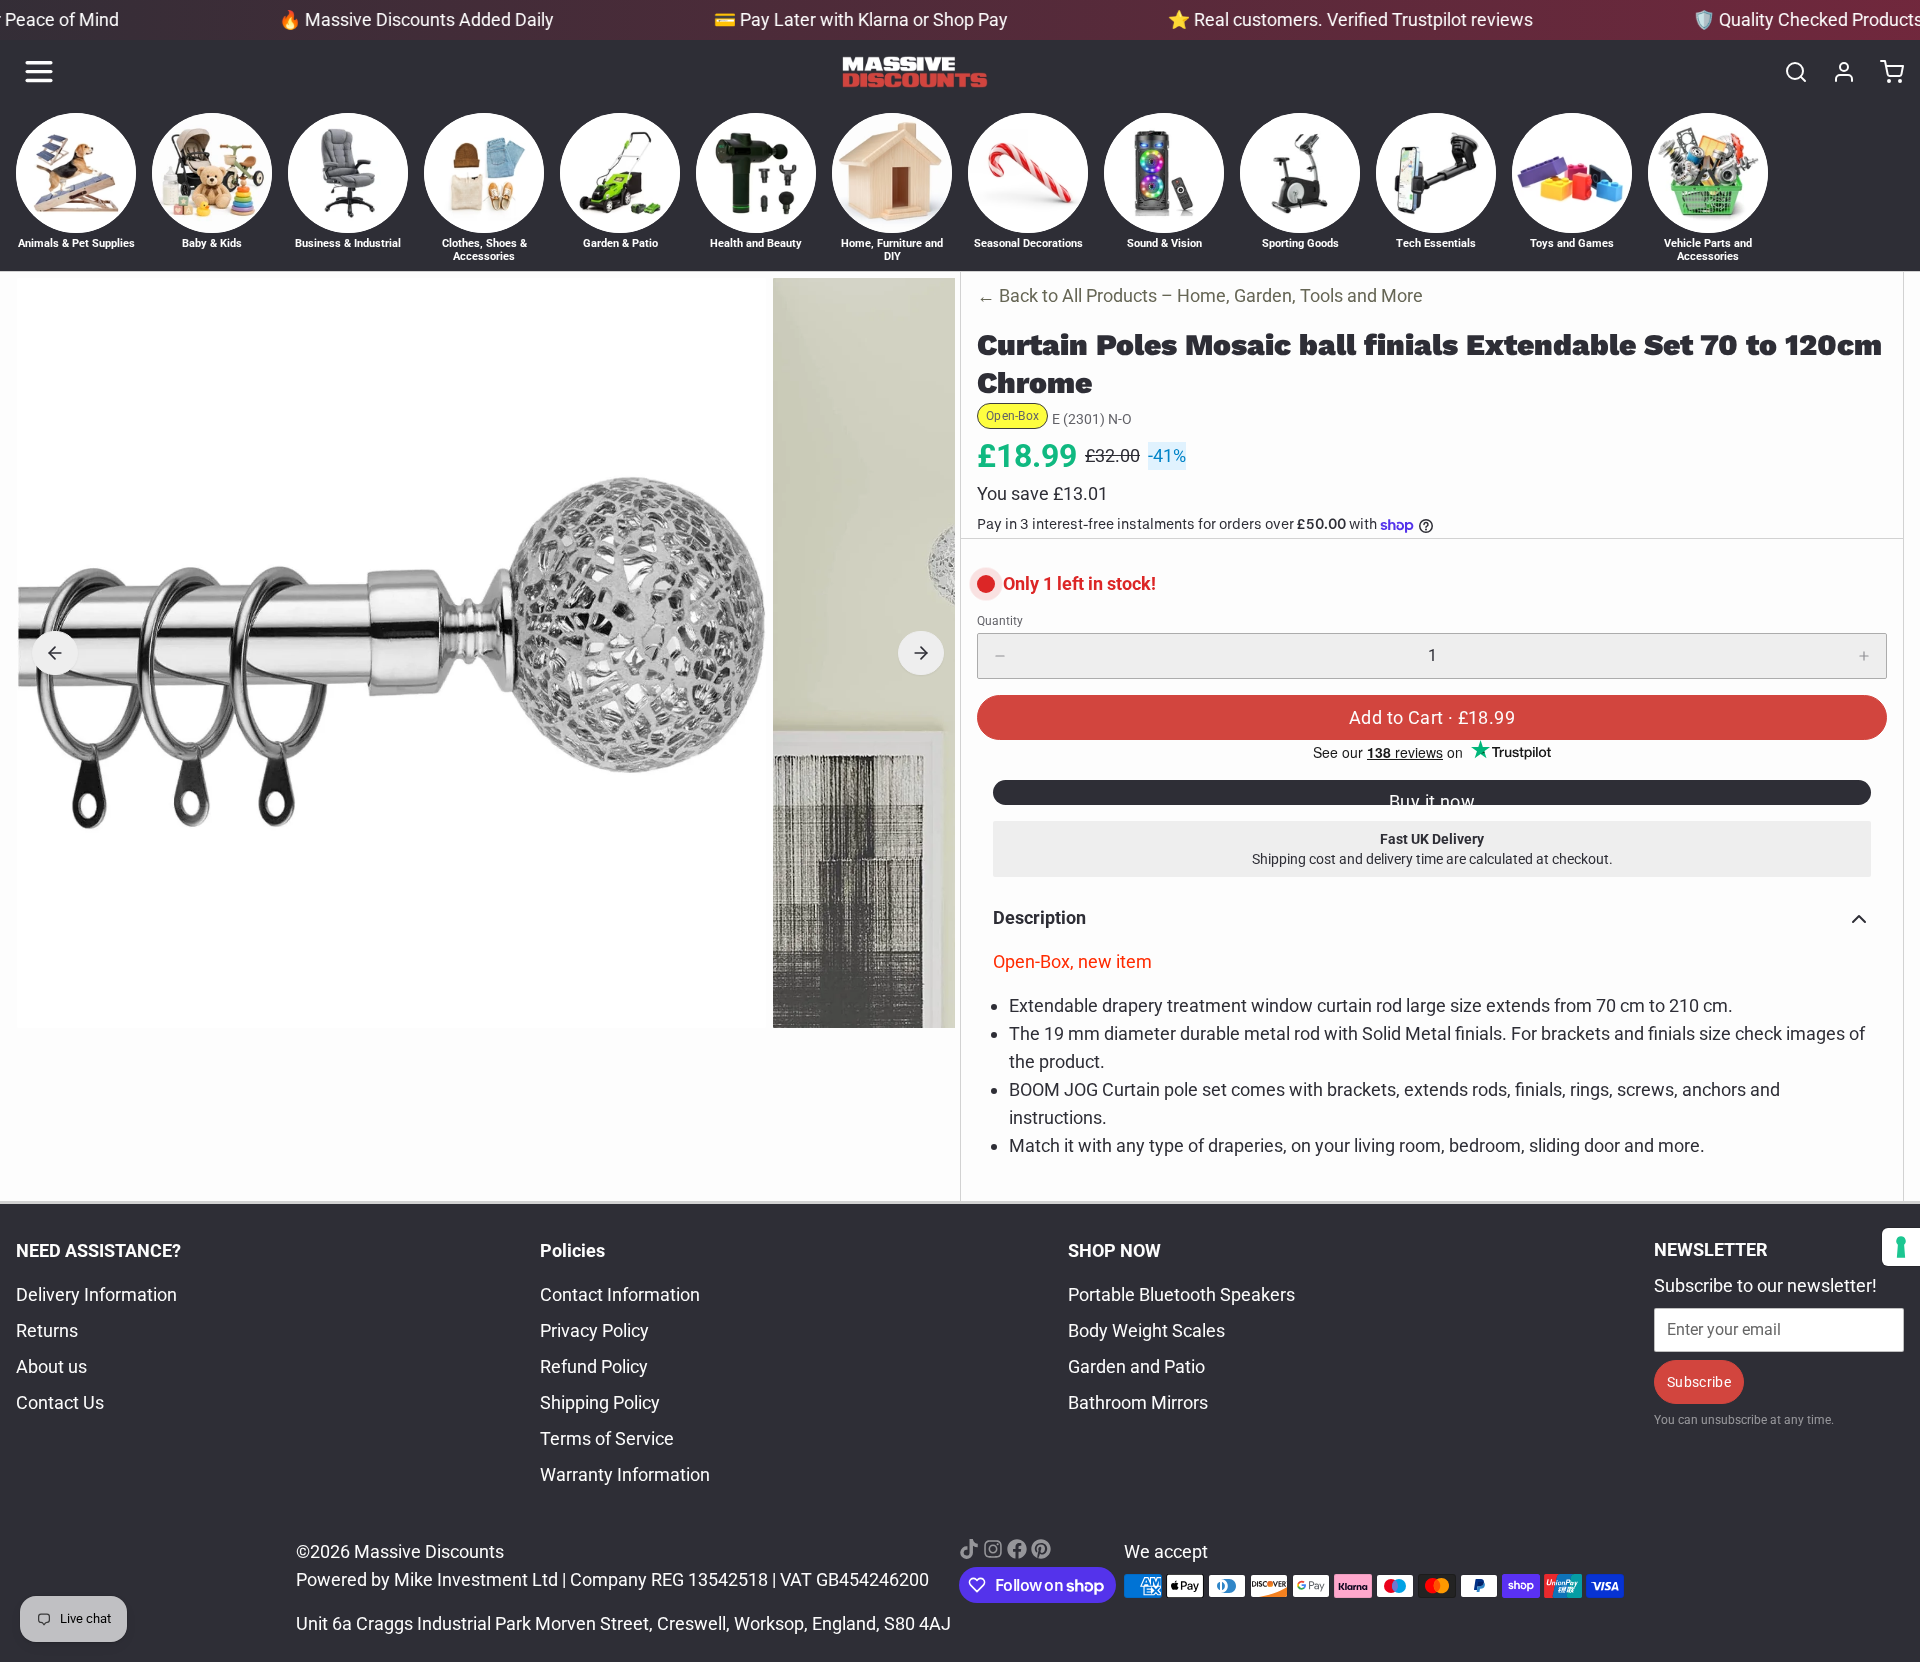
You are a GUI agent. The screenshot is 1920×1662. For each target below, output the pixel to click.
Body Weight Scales (1146, 1330)
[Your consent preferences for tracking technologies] (1901, 1247)
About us (51, 1366)
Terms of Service (607, 1438)
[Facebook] (1017, 1549)
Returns (47, 1330)
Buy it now (1432, 798)
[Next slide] (921, 653)
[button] (1432, 717)
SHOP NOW (1114, 1250)
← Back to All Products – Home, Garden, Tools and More (1200, 295)
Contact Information (620, 1294)
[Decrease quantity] (1000, 656)
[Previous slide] (55, 653)
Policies (572, 1250)
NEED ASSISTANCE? (98, 1250)
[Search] (1788, 72)
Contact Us (60, 1402)
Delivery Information (96, 1294)
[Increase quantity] (1864, 656)
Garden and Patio (1136, 1366)
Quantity (1000, 621)
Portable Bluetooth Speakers (1181, 1294)
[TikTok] (969, 1549)
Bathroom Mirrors (1138, 1402)
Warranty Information (625, 1474)
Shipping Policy (600, 1402)
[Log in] (1836, 72)
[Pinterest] (1041, 1549)
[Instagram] (993, 1549)
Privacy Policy (594, 1330)
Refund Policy (594, 1366)
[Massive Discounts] (915, 72)
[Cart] (1884, 72)
